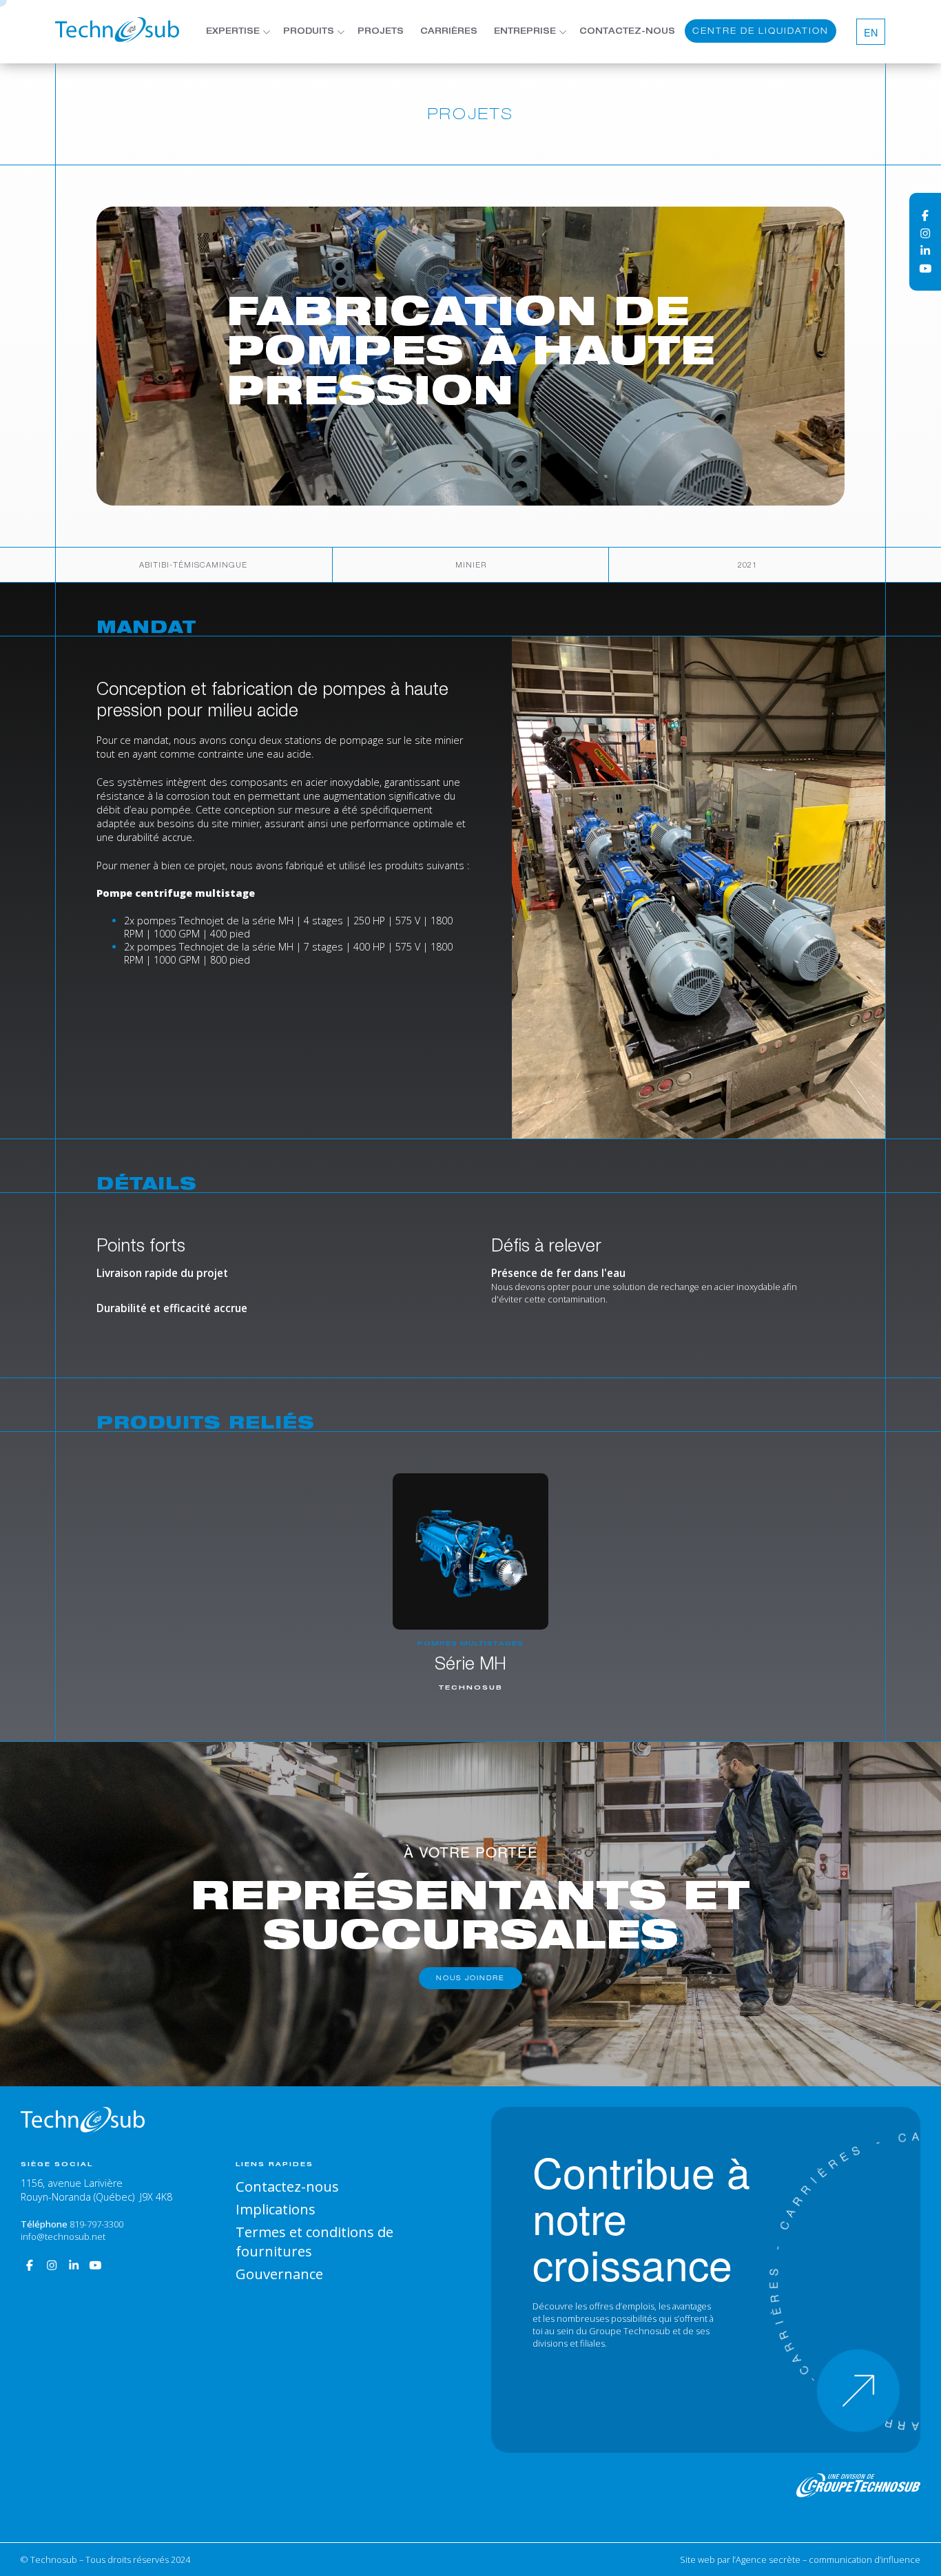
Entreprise (525, 32)
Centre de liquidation (761, 31)
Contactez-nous (627, 32)
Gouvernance (279, 2274)
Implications (276, 2209)
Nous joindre (470, 1978)
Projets (381, 32)
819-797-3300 (96, 2224)
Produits (309, 32)
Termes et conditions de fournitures (314, 2241)
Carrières (449, 32)
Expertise (233, 32)
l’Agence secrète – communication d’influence (826, 2559)
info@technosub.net (63, 2236)
